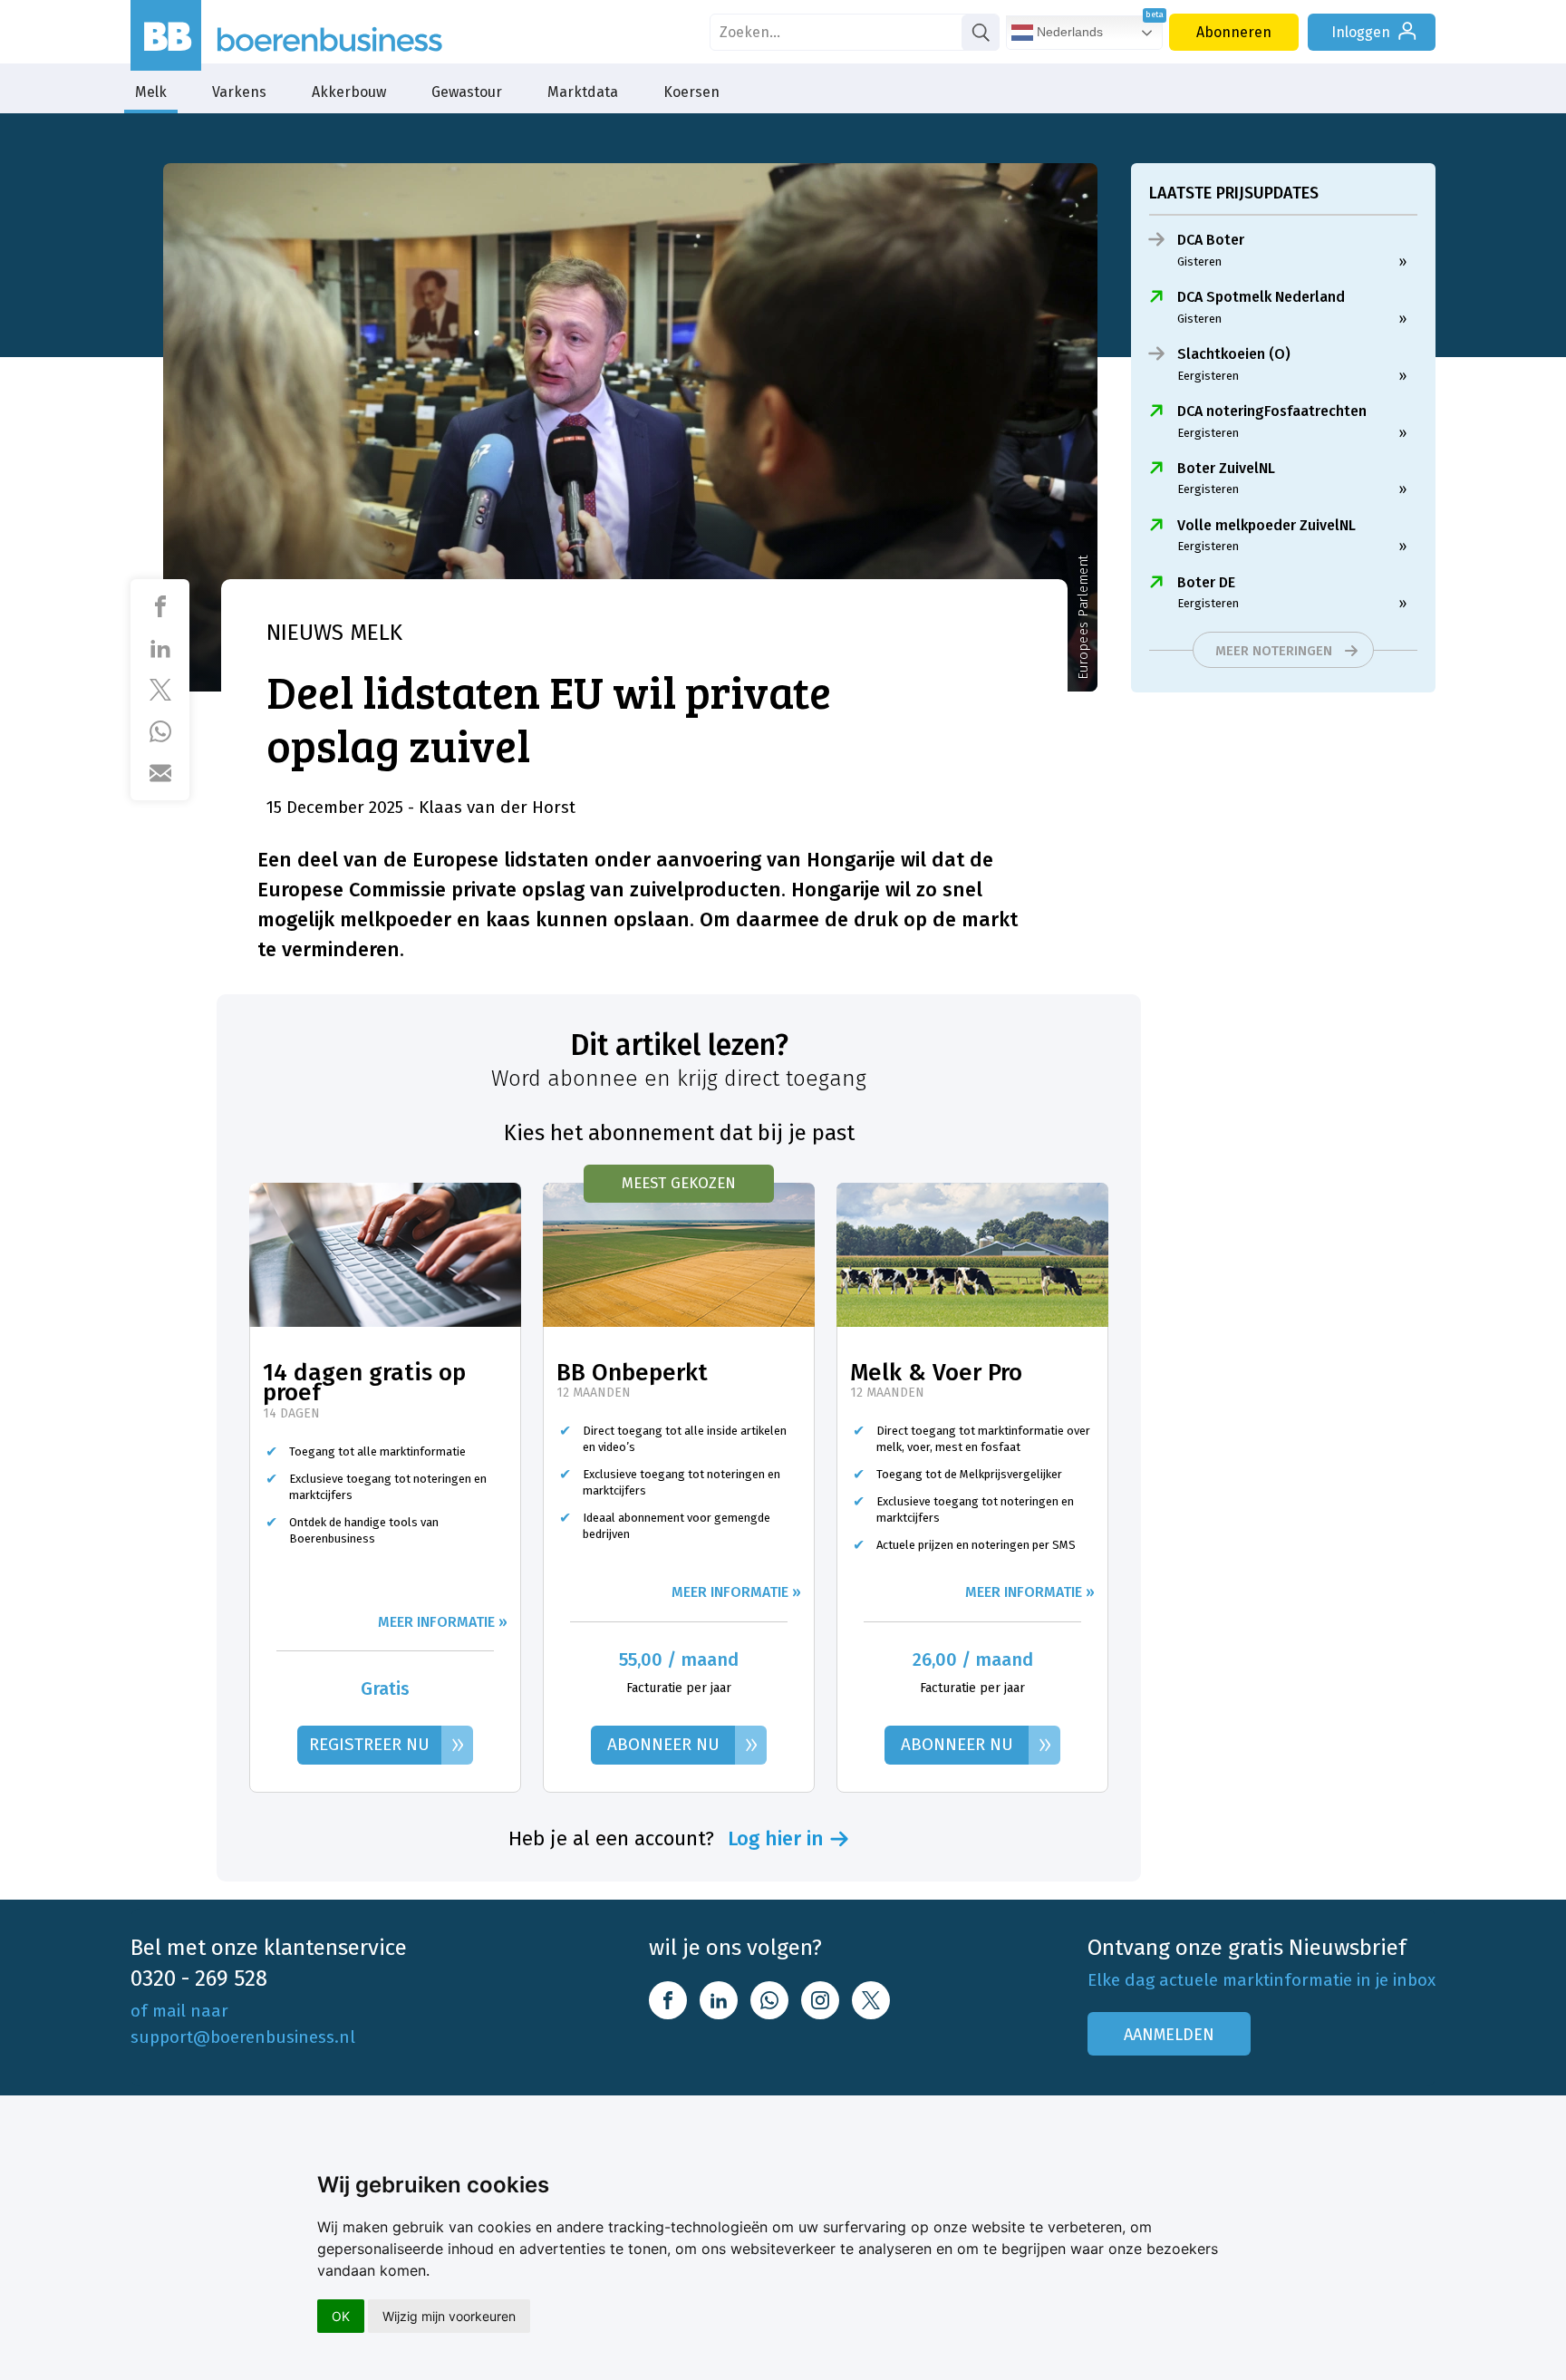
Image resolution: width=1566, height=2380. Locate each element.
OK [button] (341, 2316)
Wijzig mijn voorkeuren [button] (449, 2316)
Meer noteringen (1274, 651)
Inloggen (1361, 32)
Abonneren (1234, 32)
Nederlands (1068, 32)
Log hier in (776, 1839)
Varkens (239, 92)
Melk (151, 92)
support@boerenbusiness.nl (243, 2037)
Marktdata (583, 92)
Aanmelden (1169, 2035)
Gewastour (467, 92)
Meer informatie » (443, 1622)
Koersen (691, 92)
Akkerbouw (349, 92)
